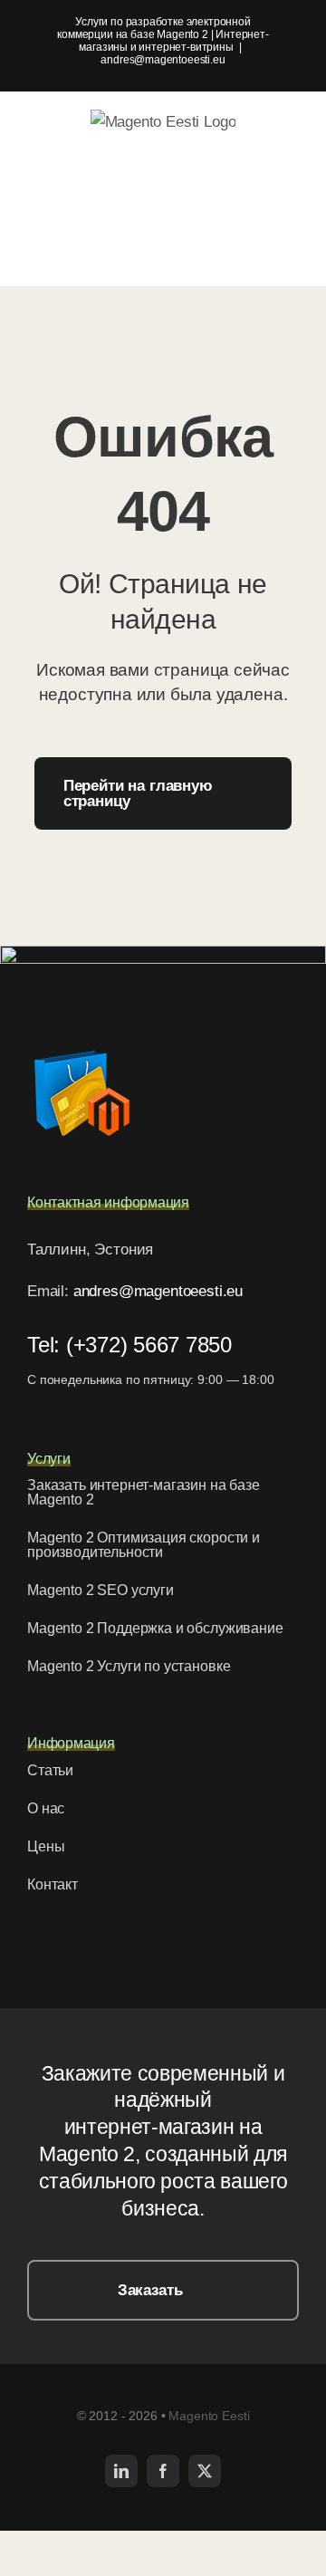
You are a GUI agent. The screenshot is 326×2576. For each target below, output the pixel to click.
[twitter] (205, 2471)
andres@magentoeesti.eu (163, 60)
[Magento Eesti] (81, 1047)
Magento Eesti (209, 2416)
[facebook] (163, 2471)
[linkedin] (121, 2471)
